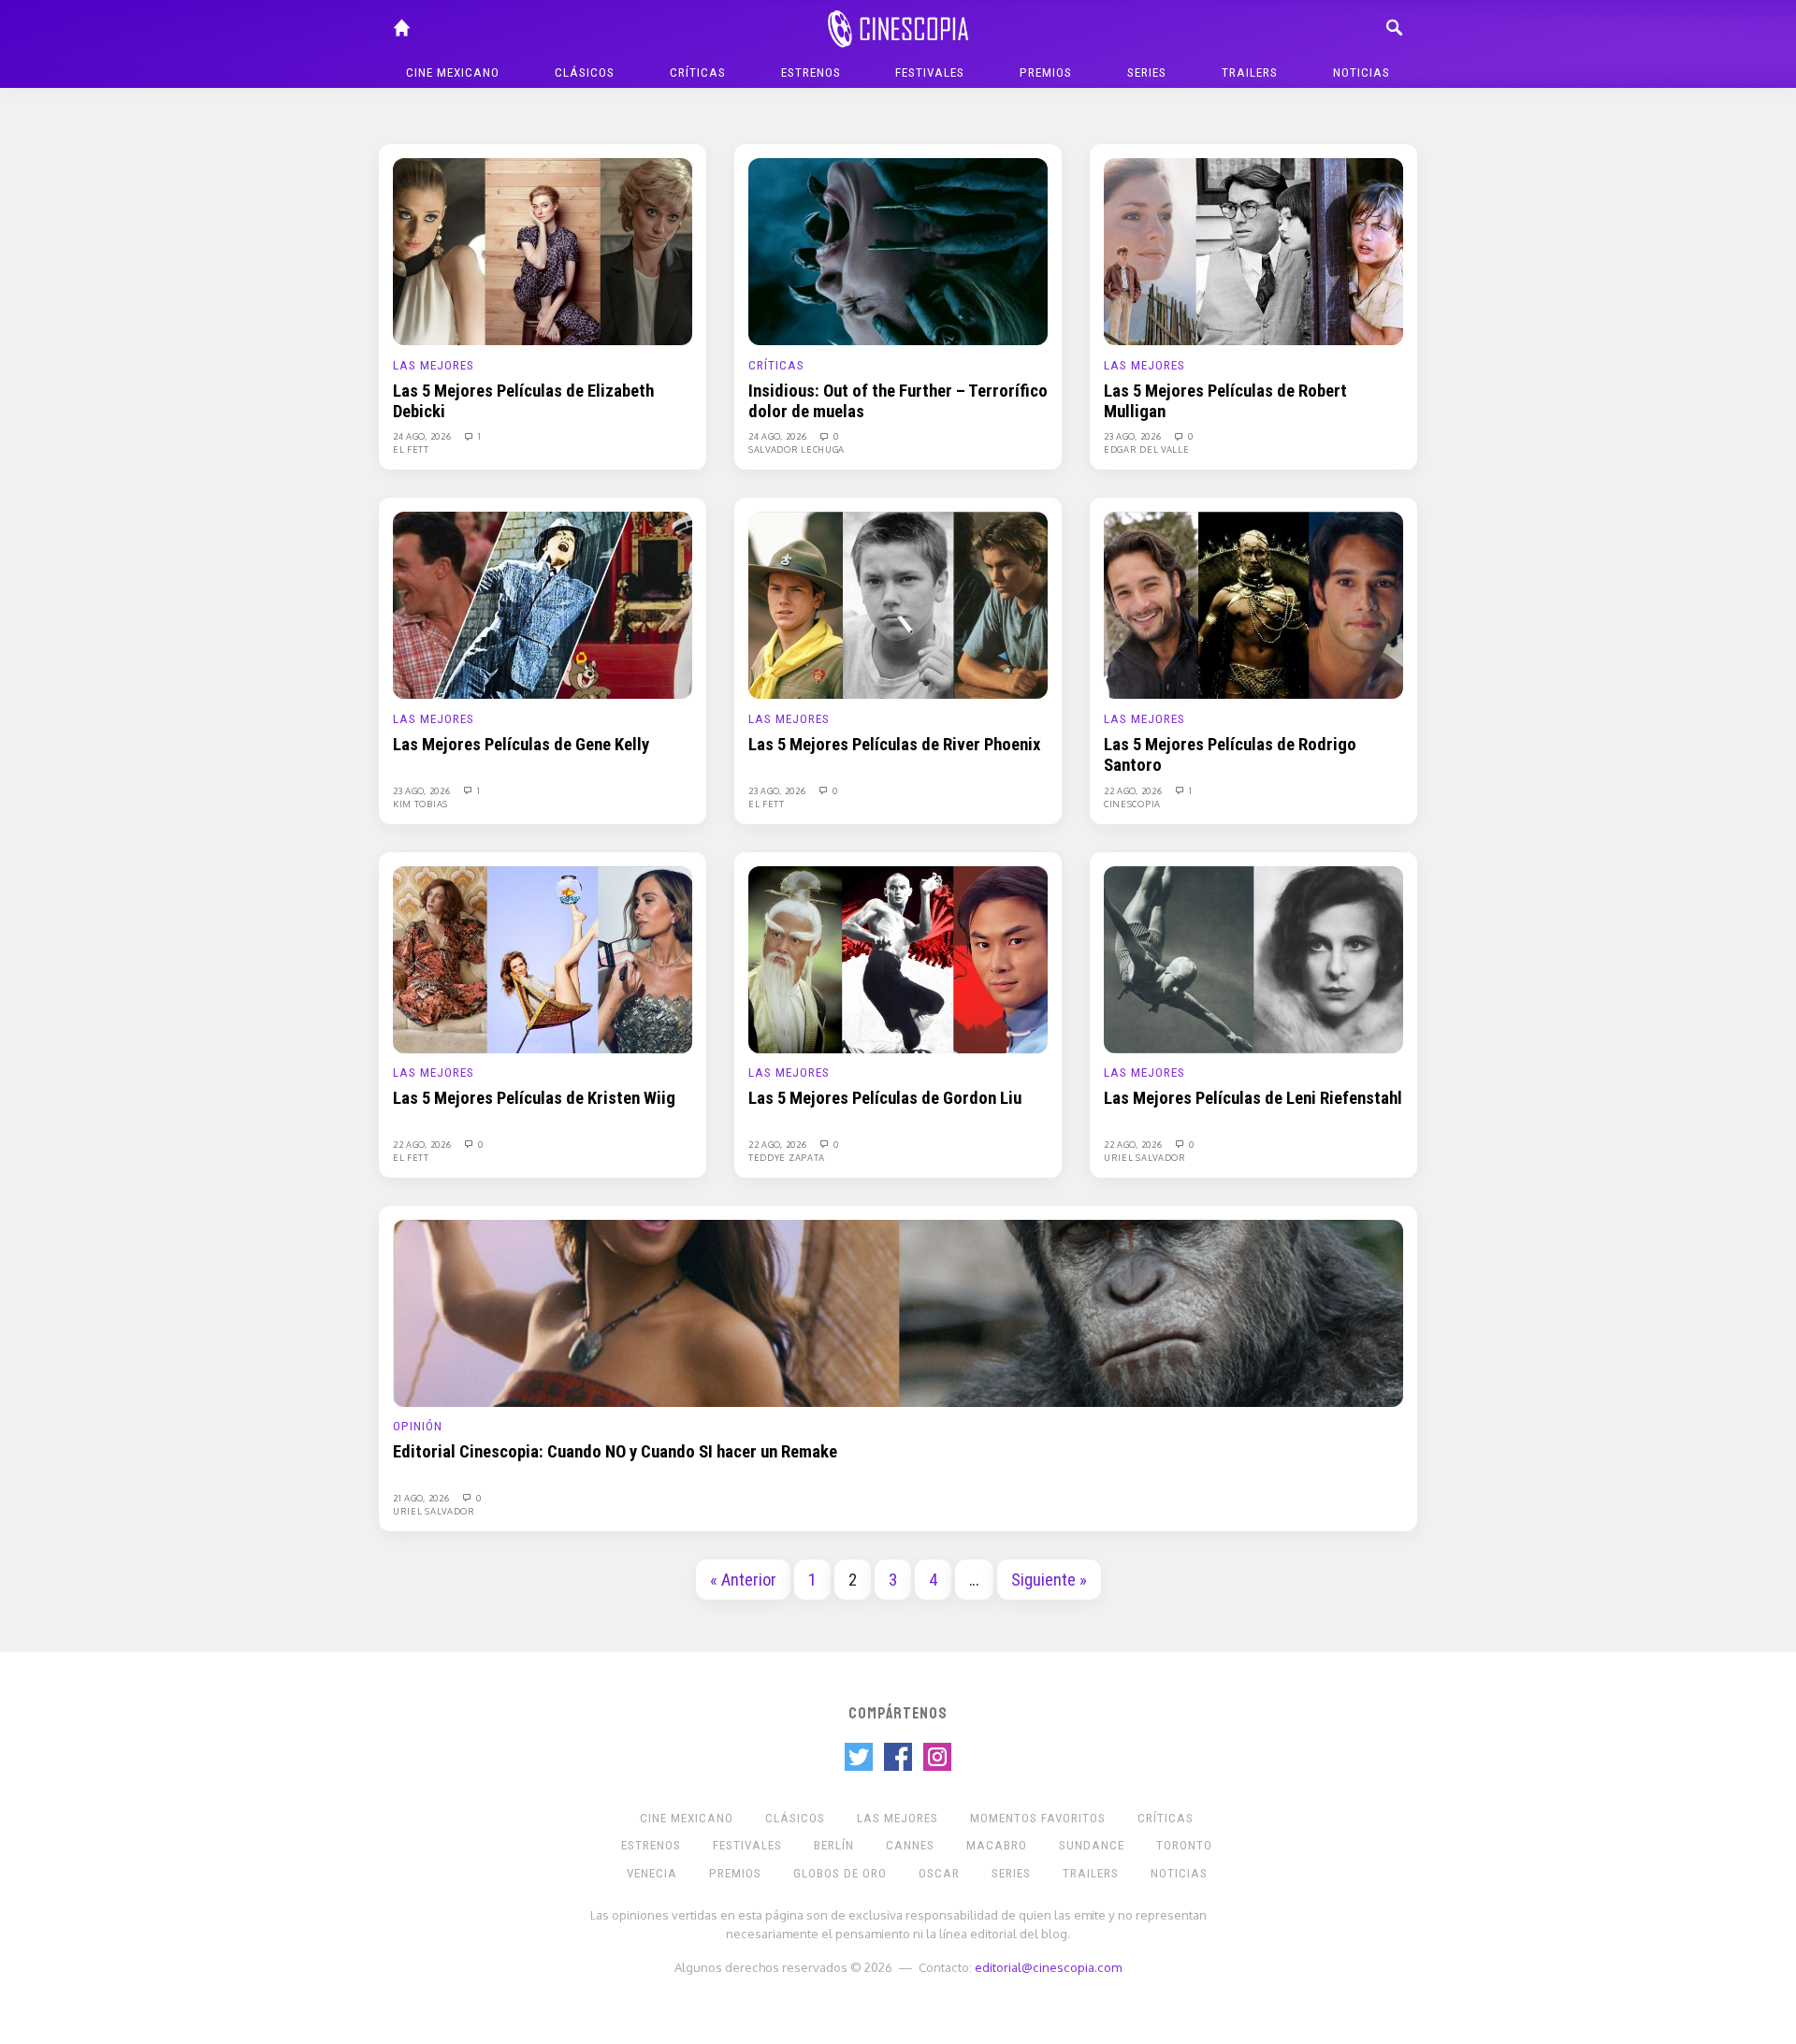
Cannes (910, 1845)
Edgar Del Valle (1147, 449)
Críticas (698, 72)
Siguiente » (1049, 1580)
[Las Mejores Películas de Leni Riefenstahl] (1253, 959)
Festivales (930, 72)
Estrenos (811, 72)
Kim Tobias (420, 804)
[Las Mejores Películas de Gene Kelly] (543, 604)
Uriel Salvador (1145, 1157)
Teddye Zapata (787, 1157)
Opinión (418, 1426)
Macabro (997, 1845)
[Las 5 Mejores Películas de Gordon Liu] (898, 959)
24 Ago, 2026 (423, 436)
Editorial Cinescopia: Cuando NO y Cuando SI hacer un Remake (615, 1452)
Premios (1046, 72)
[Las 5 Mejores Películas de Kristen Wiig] (543, 959)
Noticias (1361, 72)
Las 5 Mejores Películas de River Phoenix (894, 745)
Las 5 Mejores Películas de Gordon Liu (885, 1098)
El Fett (411, 449)
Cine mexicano (453, 72)
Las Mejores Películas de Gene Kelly (521, 745)
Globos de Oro (840, 1873)
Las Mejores (434, 365)
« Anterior (743, 1580)
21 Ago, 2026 (422, 1498)
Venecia (652, 1873)
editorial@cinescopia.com (1048, 1967)
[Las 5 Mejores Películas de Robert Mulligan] (1253, 251)
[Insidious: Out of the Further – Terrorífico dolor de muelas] (898, 251)
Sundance (1092, 1845)
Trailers (1250, 72)
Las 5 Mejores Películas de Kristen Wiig (534, 1098)
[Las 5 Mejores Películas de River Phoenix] (898, 604)
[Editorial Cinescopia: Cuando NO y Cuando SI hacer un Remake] (898, 1312)
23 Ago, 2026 (1134, 436)
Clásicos (585, 72)
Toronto (1184, 1845)
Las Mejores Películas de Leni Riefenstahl (1253, 1098)
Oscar (939, 1873)
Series (1147, 72)
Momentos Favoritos (1038, 1818)
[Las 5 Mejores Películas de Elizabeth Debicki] (543, 251)
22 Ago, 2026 (1134, 790)
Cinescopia (1132, 804)
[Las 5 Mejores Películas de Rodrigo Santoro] (1253, 604)
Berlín (834, 1845)
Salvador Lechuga (797, 449)
